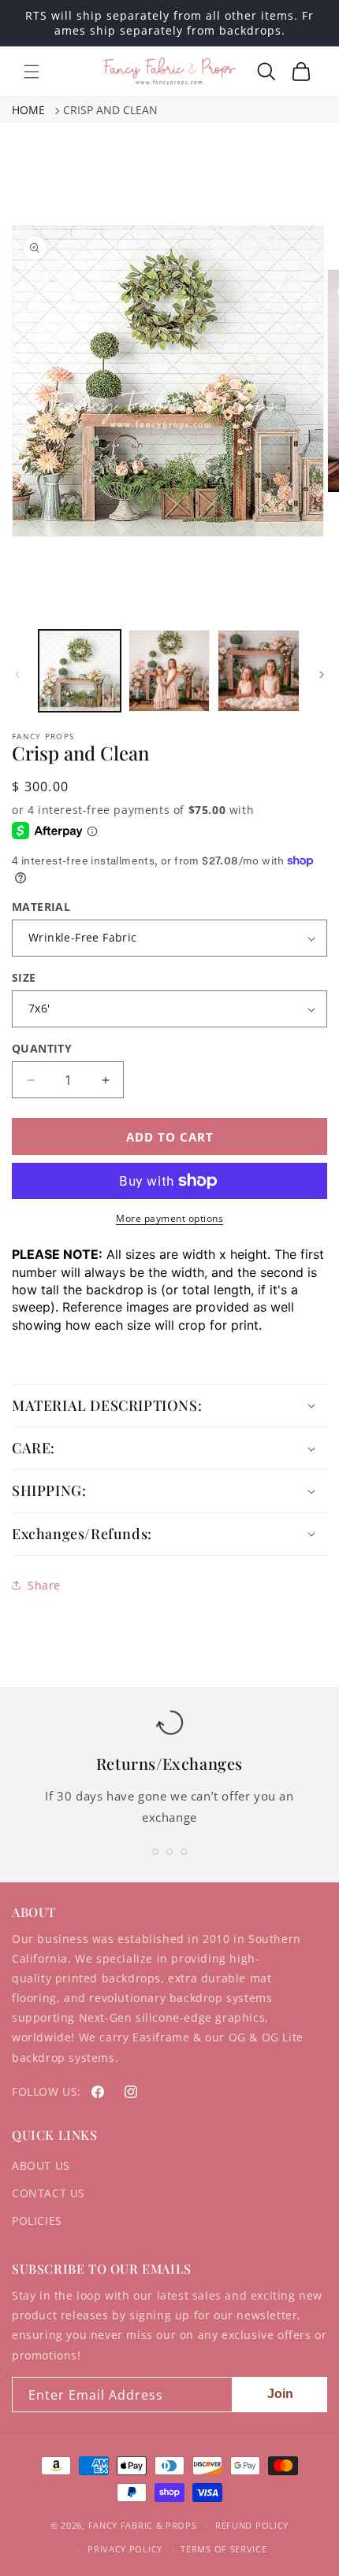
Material (41, 907)
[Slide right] (322, 675)
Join (280, 2394)
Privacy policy (125, 2549)
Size (24, 977)
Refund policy (252, 2525)
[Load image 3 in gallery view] (259, 671)
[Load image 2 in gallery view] (169, 671)
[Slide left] (17, 675)
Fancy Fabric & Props (143, 2525)
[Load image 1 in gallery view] (80, 671)
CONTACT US (48, 2193)
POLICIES (37, 2221)
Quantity (42, 1048)
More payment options (169, 1218)
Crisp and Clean (110, 110)
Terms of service (224, 2549)
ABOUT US (41, 2165)
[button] (32, 72)
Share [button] (44, 1585)
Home (28, 110)
